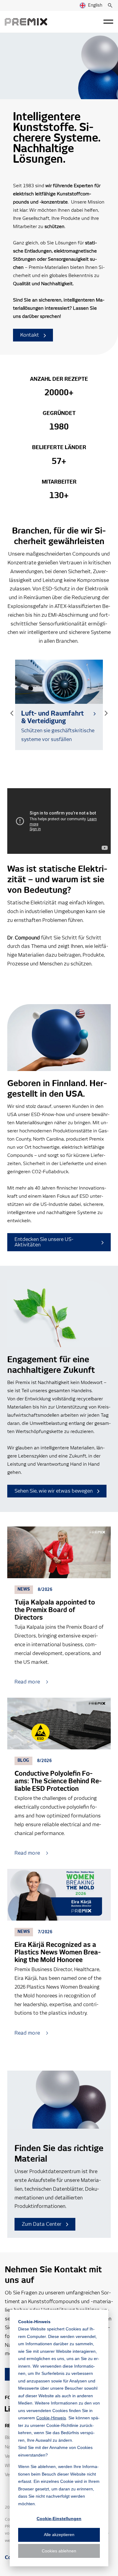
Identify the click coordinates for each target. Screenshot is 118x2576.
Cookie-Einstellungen (59, 2519)
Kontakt (30, 335)
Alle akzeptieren (59, 2535)
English (95, 5)
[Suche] (110, 5)
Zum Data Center (42, 2224)
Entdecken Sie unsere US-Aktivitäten (44, 1242)
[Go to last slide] (12, 713)
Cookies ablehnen (59, 2551)
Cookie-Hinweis (51, 2418)
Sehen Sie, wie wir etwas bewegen (54, 1491)
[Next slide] (106, 713)
